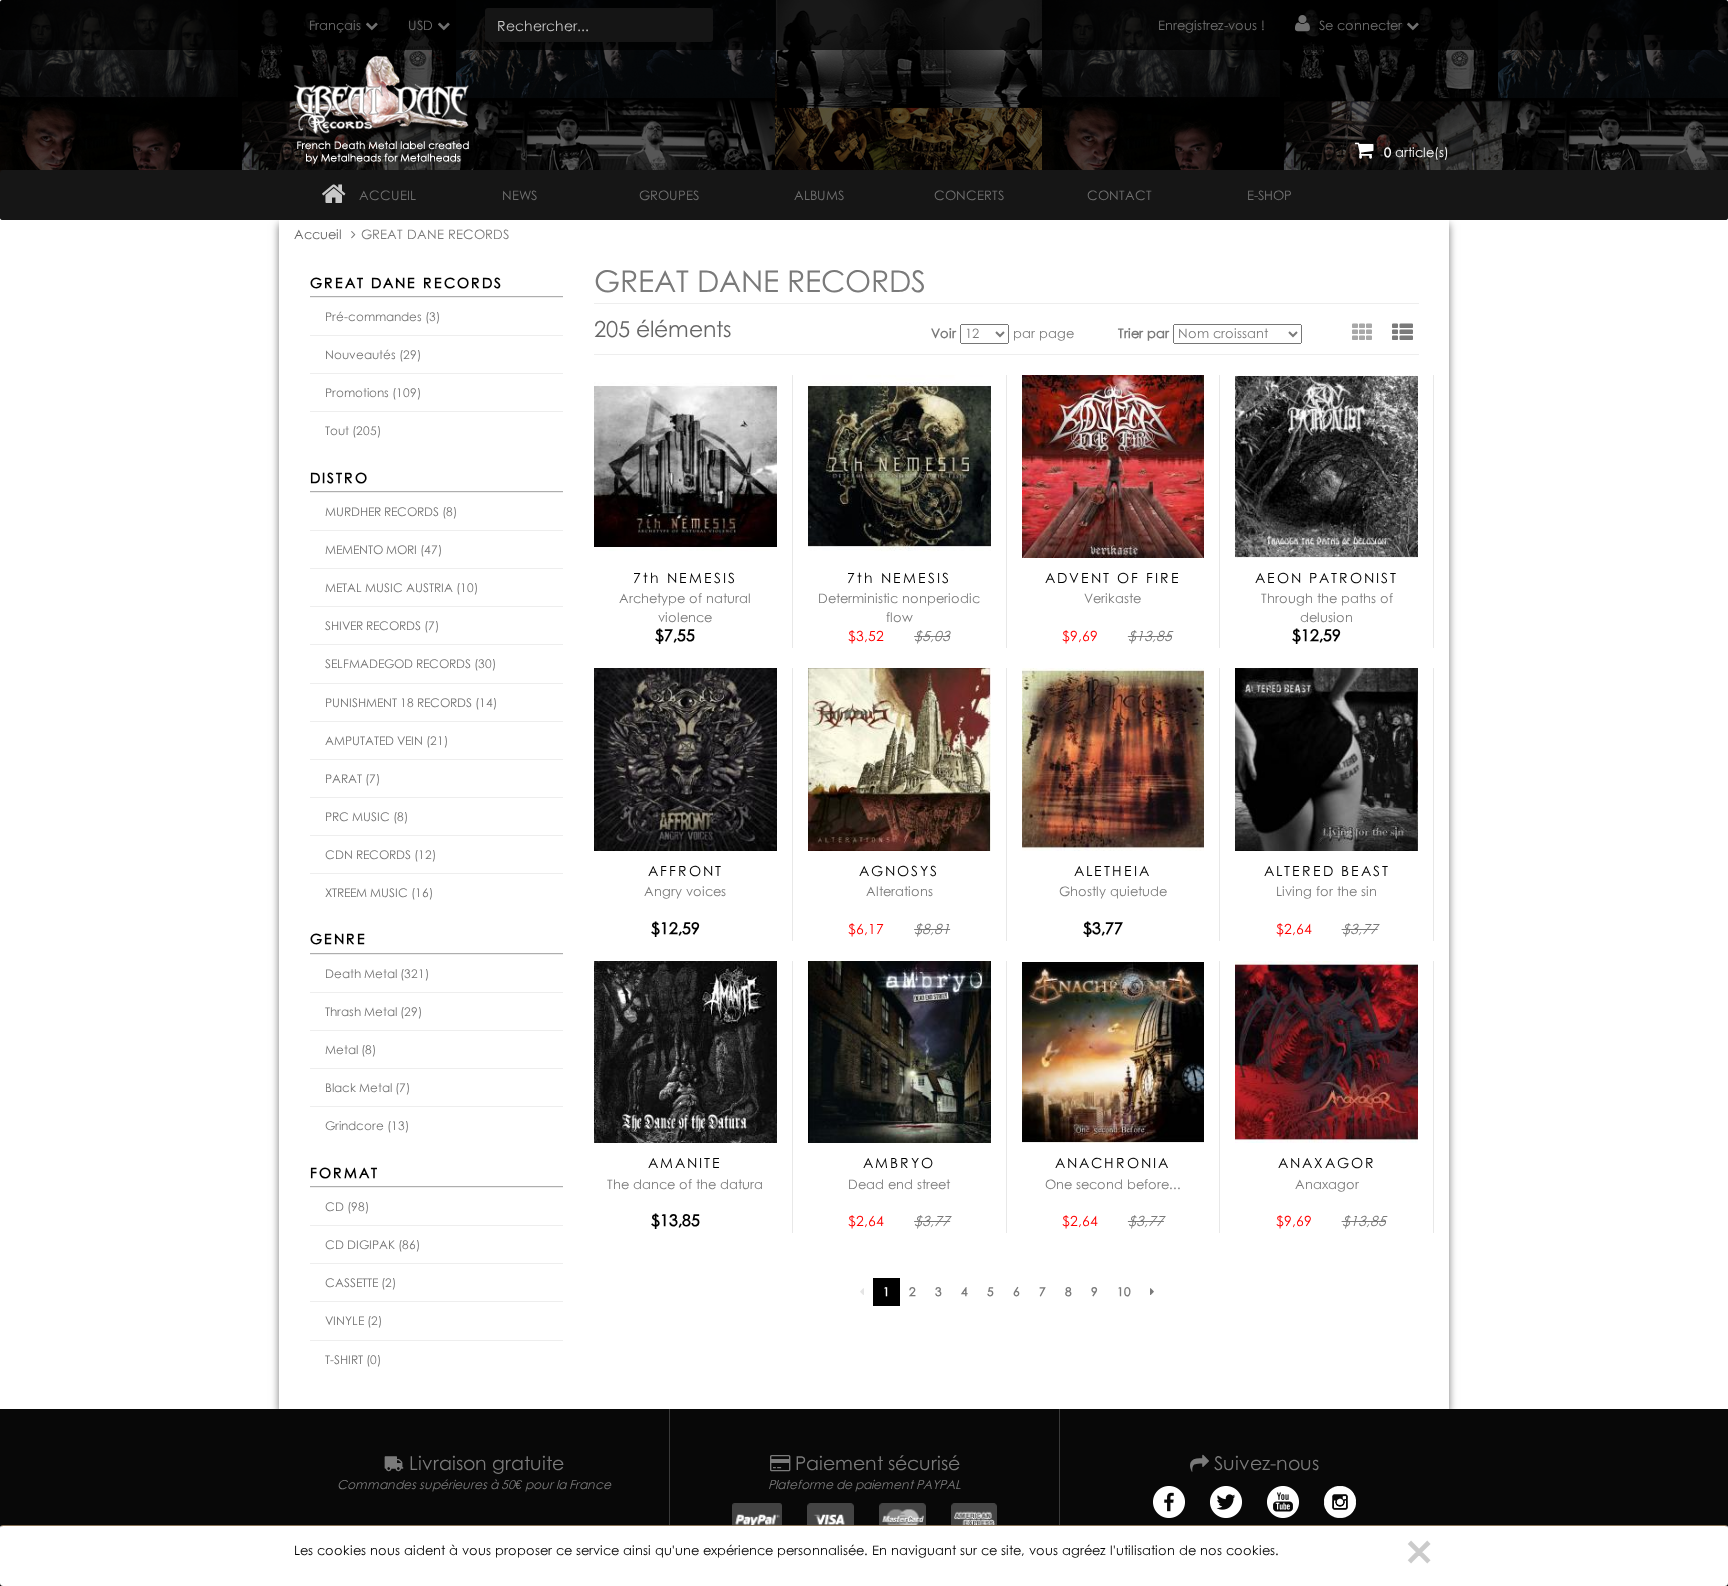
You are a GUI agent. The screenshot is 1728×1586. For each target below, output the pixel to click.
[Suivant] (1152, 1292)
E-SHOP (1269, 195)
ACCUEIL (387, 195)
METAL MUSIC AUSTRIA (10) (401, 587)
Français (335, 25)
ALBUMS (819, 195)
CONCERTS (969, 195)
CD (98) (347, 1206)
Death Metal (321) (377, 973)
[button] (1402, 332)
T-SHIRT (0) (353, 1359)
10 (1124, 1291)
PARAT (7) (352, 778)
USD (420, 25)
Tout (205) (353, 430)
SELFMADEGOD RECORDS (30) (410, 663)
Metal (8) (350, 1049)
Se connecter (1360, 25)
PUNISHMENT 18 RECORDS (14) (411, 702)
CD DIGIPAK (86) (372, 1244)
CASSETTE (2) (360, 1282)
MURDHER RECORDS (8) (391, 511)
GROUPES (669, 195)
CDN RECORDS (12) (380, 854)
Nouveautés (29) (373, 354)
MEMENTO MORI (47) (383, 549)
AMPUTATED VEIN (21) (386, 740)
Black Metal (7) (367, 1087)
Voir (943, 333)
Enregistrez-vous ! (1211, 25)
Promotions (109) (373, 392)
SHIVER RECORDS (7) (382, 625)
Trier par (1143, 333)
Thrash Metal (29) (373, 1011)
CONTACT (1119, 195)
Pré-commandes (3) (382, 316)
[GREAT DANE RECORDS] (385, 105)
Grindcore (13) (367, 1125)
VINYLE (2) (353, 1320)
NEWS (519, 195)
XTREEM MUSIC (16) (379, 892)
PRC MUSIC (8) (366, 816)
